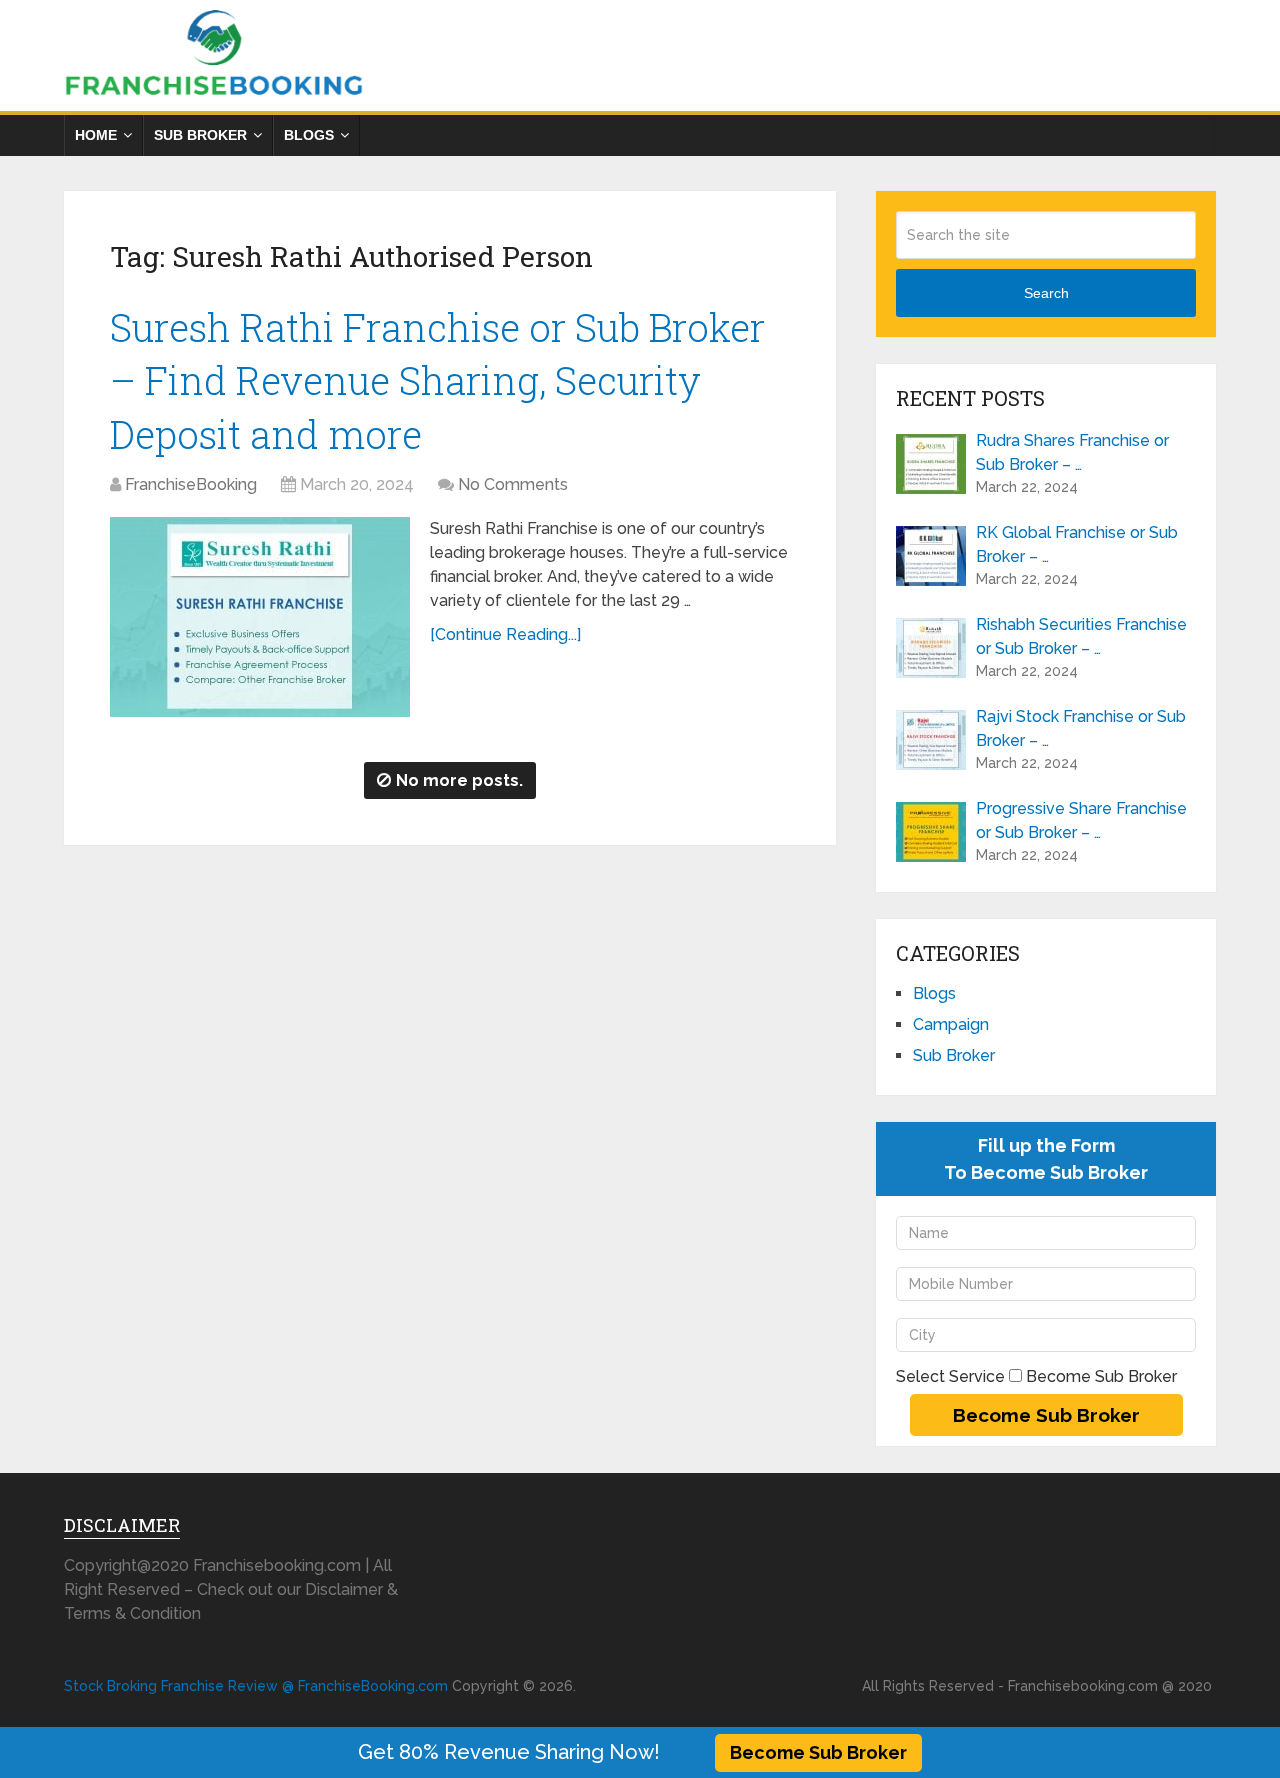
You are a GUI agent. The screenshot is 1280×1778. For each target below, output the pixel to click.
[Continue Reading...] (505, 634)
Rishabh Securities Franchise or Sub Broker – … (1081, 636)
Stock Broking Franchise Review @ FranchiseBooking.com (256, 1686)
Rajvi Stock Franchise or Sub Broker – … (1081, 728)
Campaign (951, 1024)
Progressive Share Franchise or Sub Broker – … (1081, 820)
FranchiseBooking (191, 484)
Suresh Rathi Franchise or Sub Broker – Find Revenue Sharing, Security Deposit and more (437, 380)
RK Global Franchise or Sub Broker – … (1077, 544)
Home (96, 135)
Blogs (309, 135)
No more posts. (459, 780)
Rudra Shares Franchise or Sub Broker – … (1072, 452)
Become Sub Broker (818, 1752)
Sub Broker (200, 135)
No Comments (513, 484)
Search (1046, 293)
